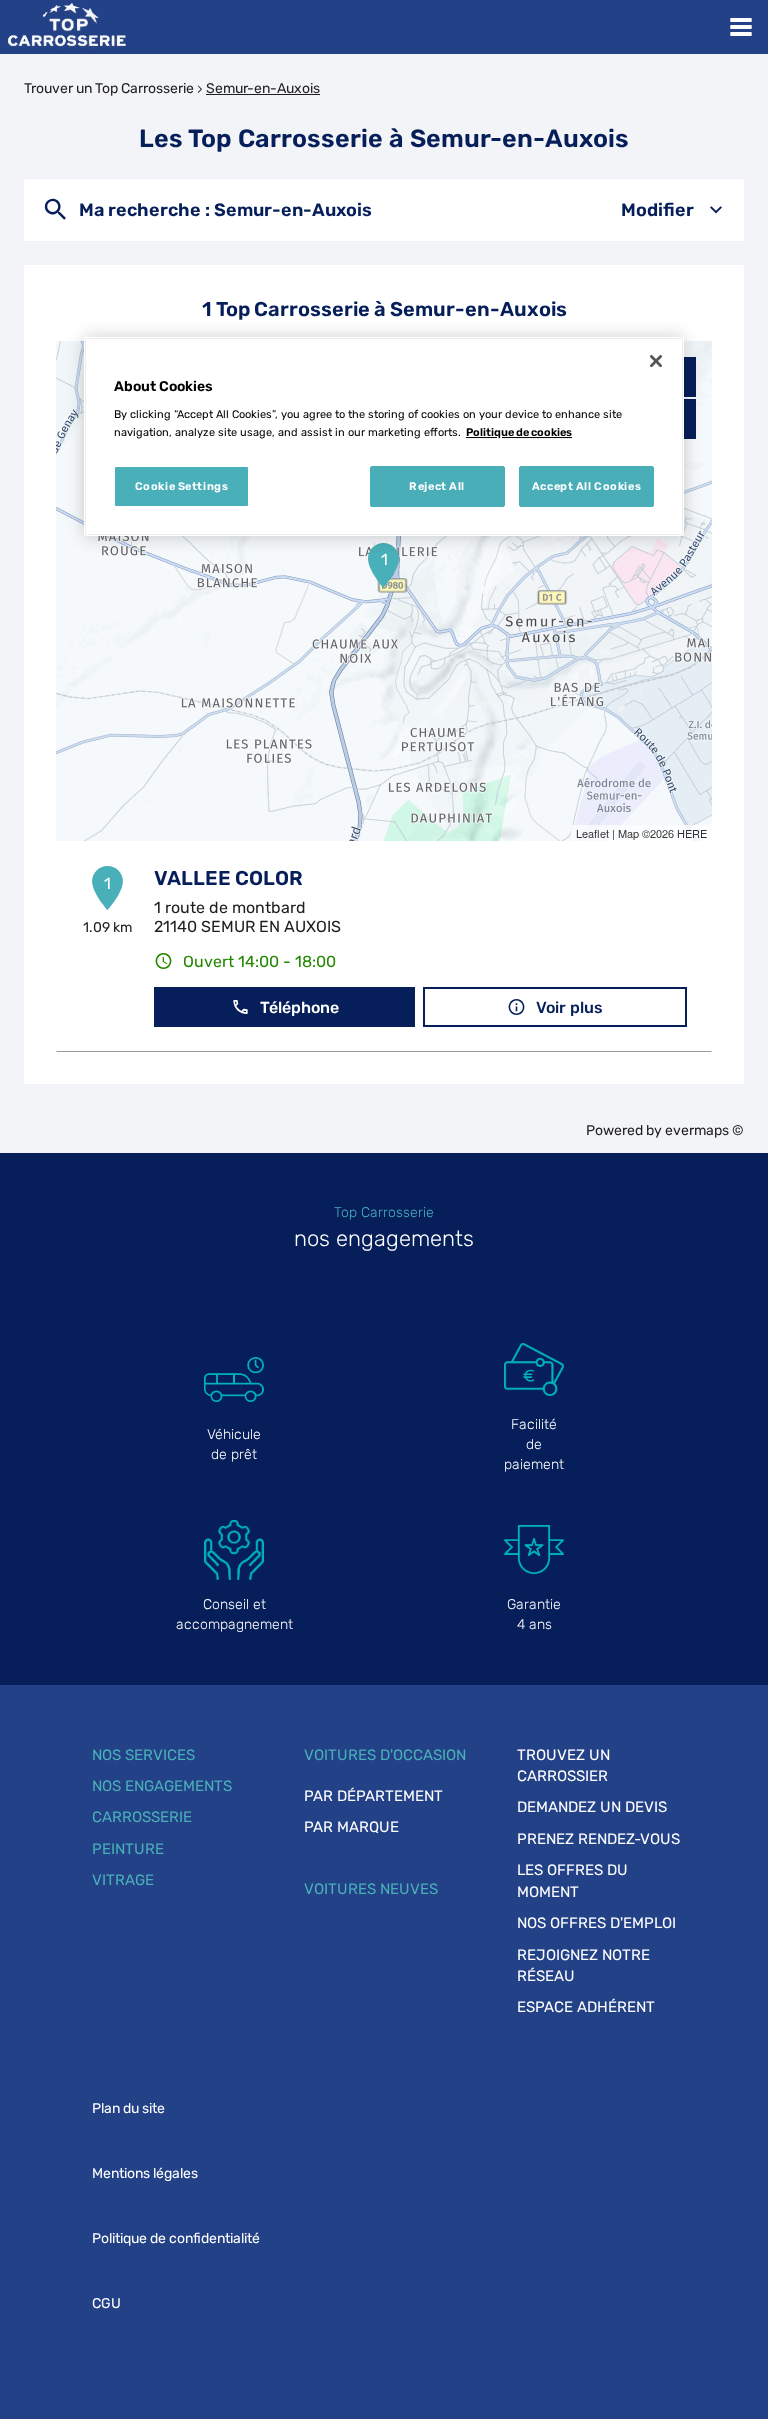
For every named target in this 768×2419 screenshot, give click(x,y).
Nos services (143, 1755)
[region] (384, 437)
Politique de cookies (519, 432)
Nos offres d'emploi (596, 1923)
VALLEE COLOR (228, 878)
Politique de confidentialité (176, 2238)
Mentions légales (145, 2173)
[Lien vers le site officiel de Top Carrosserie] (66, 27)
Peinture (128, 1849)
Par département (373, 1796)
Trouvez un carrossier (563, 1765)
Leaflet (592, 833)
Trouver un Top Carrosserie (109, 88)
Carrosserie (142, 1817)
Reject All (437, 486)
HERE (692, 833)
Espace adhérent (586, 2007)
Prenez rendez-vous (598, 1839)
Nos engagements (162, 1786)
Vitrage (123, 1880)
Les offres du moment (572, 1880)
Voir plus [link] (569, 1007)
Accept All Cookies (586, 486)
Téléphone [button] (299, 1007)
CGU (106, 2303)
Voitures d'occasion (385, 1755)
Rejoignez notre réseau (583, 1965)
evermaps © (704, 1130)
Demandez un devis (592, 1807)
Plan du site (128, 2108)
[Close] (656, 361)
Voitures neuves (371, 1889)
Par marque (351, 1827)
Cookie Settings (182, 486)
